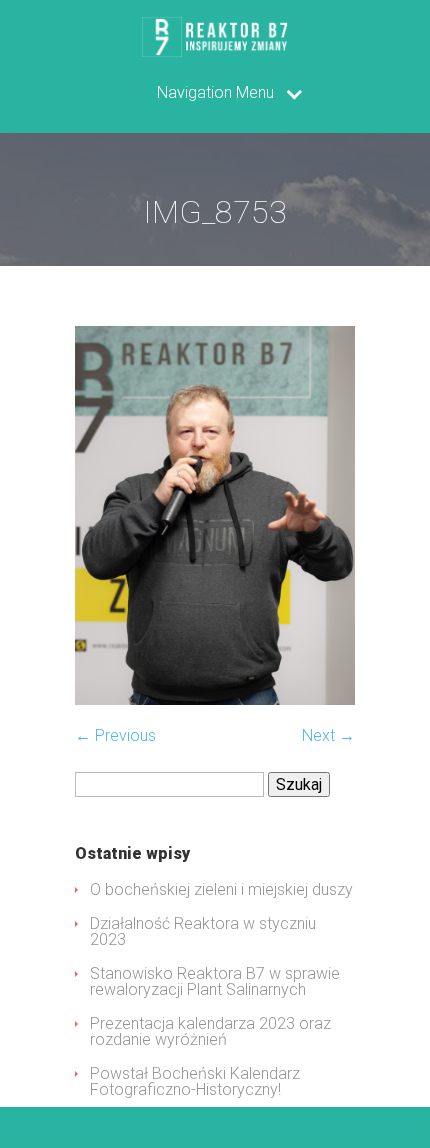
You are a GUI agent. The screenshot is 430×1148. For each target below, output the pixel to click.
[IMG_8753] (215, 699)
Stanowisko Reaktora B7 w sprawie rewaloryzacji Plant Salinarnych (215, 981)
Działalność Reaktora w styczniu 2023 (203, 931)
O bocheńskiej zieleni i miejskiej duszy (221, 889)
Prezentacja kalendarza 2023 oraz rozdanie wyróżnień (210, 1031)
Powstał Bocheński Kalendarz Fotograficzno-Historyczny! (195, 1081)
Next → (328, 735)
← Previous (115, 735)
